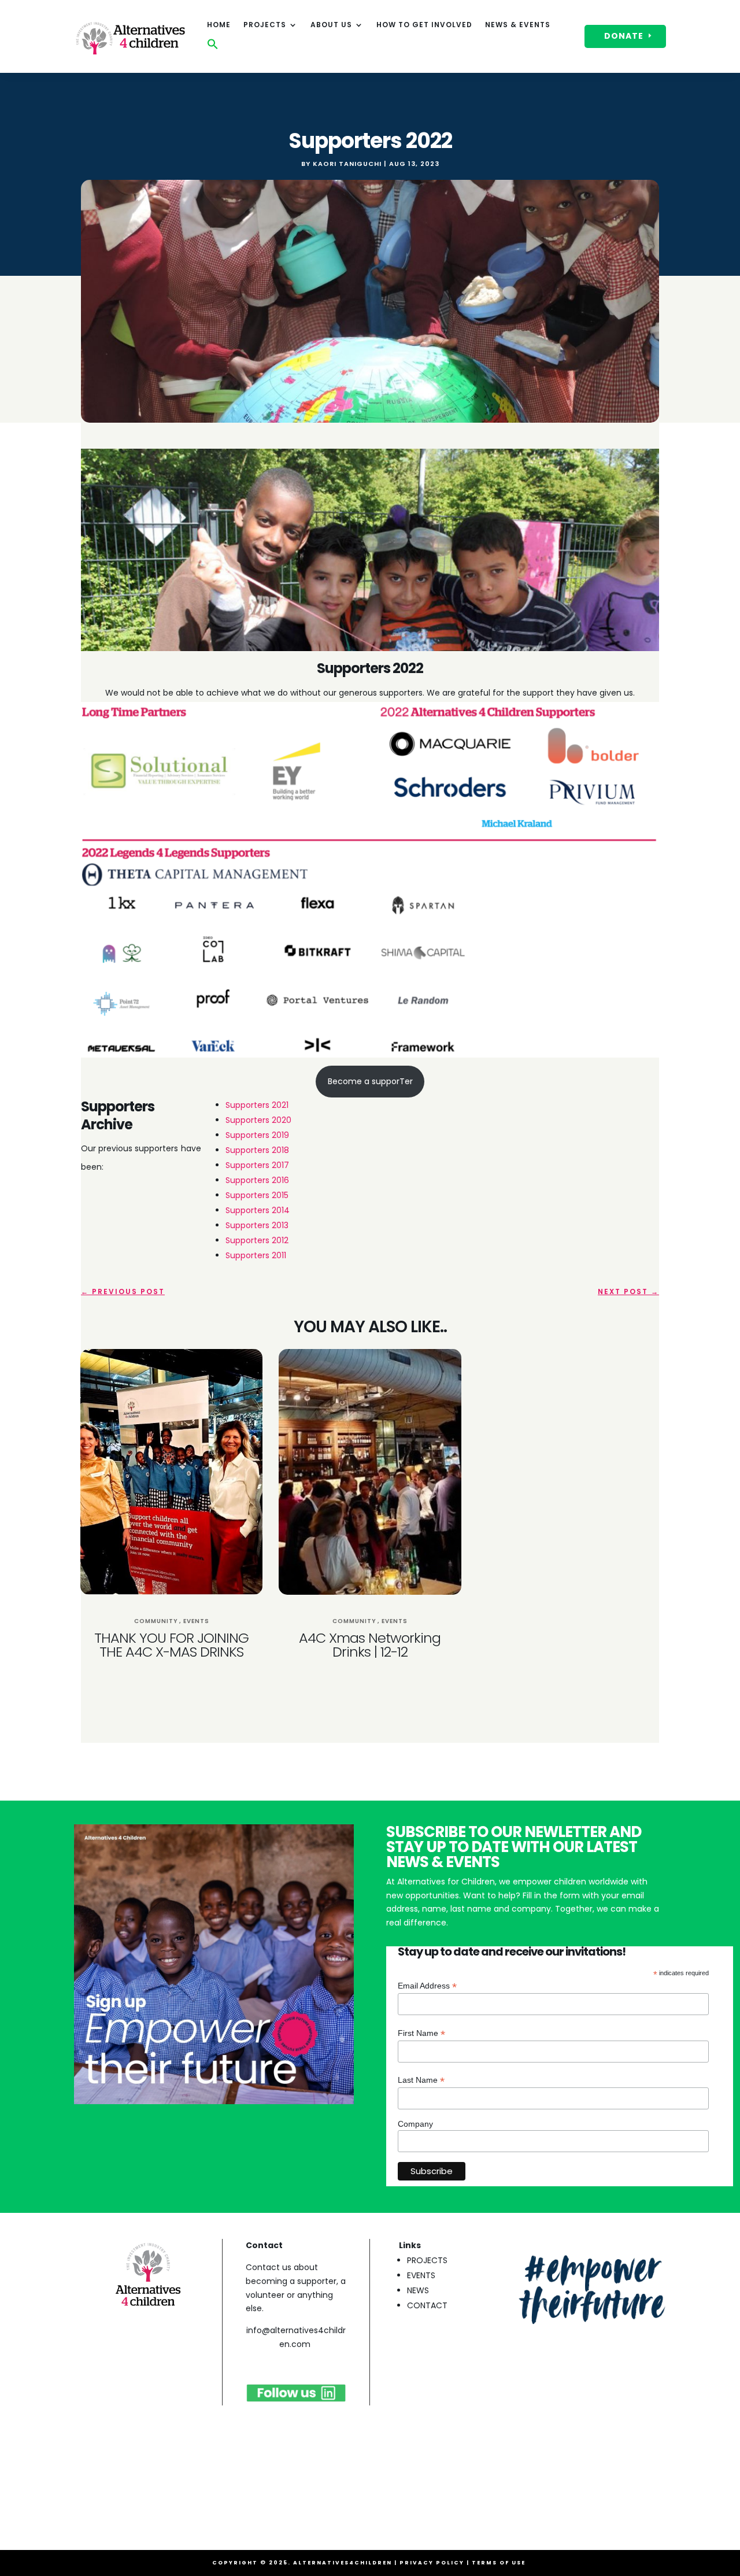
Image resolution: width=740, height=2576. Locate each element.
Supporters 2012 (257, 1240)
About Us (331, 25)
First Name (421, 2033)
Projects (265, 25)
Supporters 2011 (256, 1255)
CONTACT (427, 2305)
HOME (219, 25)
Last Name (421, 2080)
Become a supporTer (370, 1081)
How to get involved (424, 25)
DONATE (624, 36)
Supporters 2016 (257, 1180)
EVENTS (421, 2275)
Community (156, 1621)
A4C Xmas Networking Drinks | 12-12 (370, 1645)
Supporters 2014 (258, 1210)
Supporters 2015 (257, 1195)
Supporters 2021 (257, 1105)
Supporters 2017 (257, 1165)
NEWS (418, 2290)
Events (196, 1621)
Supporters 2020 (258, 1120)
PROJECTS (427, 2260)
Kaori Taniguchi (347, 164)
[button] (213, 47)
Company (415, 2124)
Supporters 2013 (257, 1225)
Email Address (427, 1986)
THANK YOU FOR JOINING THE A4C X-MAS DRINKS (171, 1645)
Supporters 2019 (257, 1135)
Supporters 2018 (257, 1150)
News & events (518, 25)
